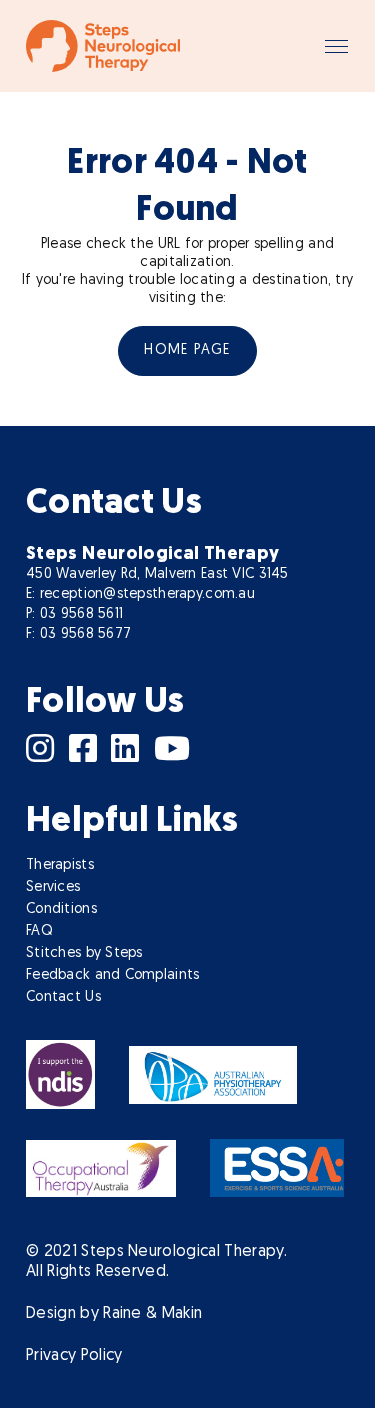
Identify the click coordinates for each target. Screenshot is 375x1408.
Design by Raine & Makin (114, 1314)
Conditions (61, 909)
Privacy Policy (74, 1356)
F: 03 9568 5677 (78, 634)
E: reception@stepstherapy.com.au (140, 594)
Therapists (60, 865)
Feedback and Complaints (112, 975)
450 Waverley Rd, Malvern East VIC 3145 (157, 574)
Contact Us (63, 997)
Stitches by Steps (84, 953)
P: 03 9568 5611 (74, 614)
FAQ (39, 931)
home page (187, 350)
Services (53, 887)
